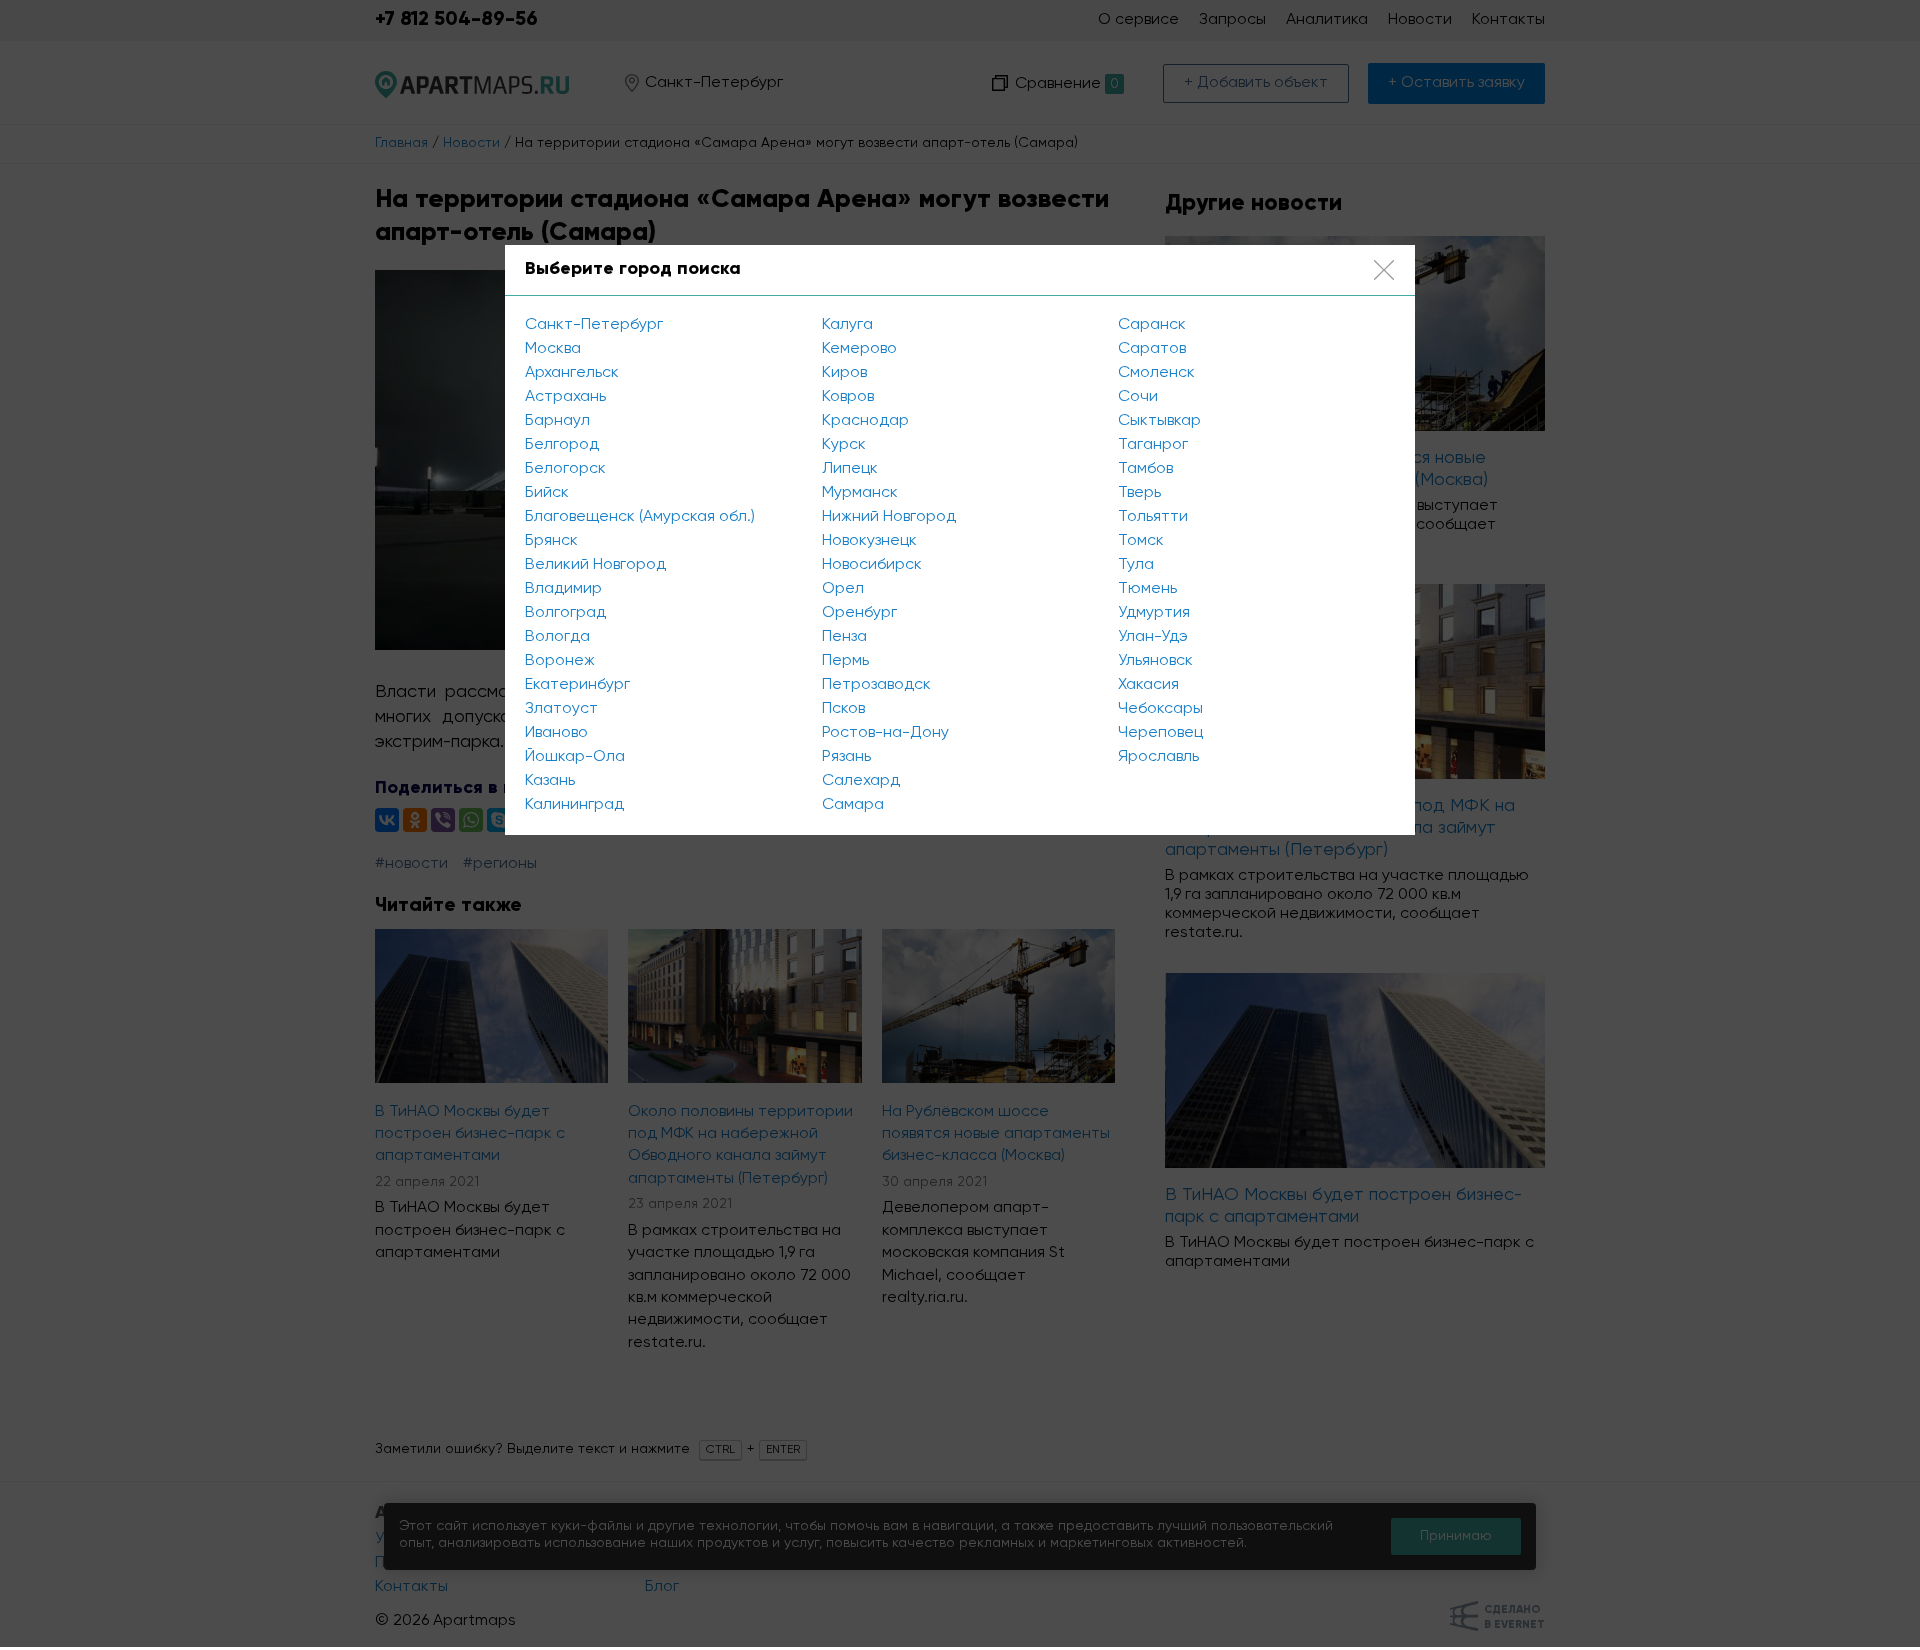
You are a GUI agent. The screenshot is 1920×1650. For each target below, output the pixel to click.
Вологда (557, 637)
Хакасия (1148, 685)
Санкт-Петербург (594, 325)
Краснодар (865, 421)
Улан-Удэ (1153, 637)
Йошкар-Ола (575, 757)
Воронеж (560, 661)
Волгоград (565, 613)
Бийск (547, 493)
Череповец (1160, 733)
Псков (843, 709)
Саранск (1152, 325)
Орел (843, 589)
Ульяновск (1155, 661)
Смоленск (1156, 373)
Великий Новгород (595, 565)
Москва (553, 349)
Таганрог (1153, 445)
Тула (1136, 565)
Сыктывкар (1159, 421)
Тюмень (1147, 589)
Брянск (551, 541)
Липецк (850, 469)
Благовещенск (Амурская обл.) (640, 517)
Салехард (861, 781)
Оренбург (859, 613)
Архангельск (572, 373)
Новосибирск (872, 565)
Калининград (574, 805)
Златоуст (561, 709)
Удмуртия (1154, 613)
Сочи (1138, 397)
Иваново (556, 733)
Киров (844, 373)
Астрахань (565, 397)
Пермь (845, 661)
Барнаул (557, 421)
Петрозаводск (876, 685)
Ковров (848, 397)
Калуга (847, 325)
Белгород (562, 445)
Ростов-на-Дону (885, 733)
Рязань (846, 757)
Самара (853, 805)
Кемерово (859, 349)
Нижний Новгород (889, 517)
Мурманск (860, 493)
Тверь (1139, 493)
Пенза (844, 637)
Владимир (563, 589)
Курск (844, 445)
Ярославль (1158, 757)
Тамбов (1145, 469)
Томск (1141, 541)
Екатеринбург (577, 685)
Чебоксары (1160, 709)
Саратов (1152, 349)
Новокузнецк (869, 541)
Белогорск (565, 469)
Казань (550, 781)
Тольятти (1153, 517)
